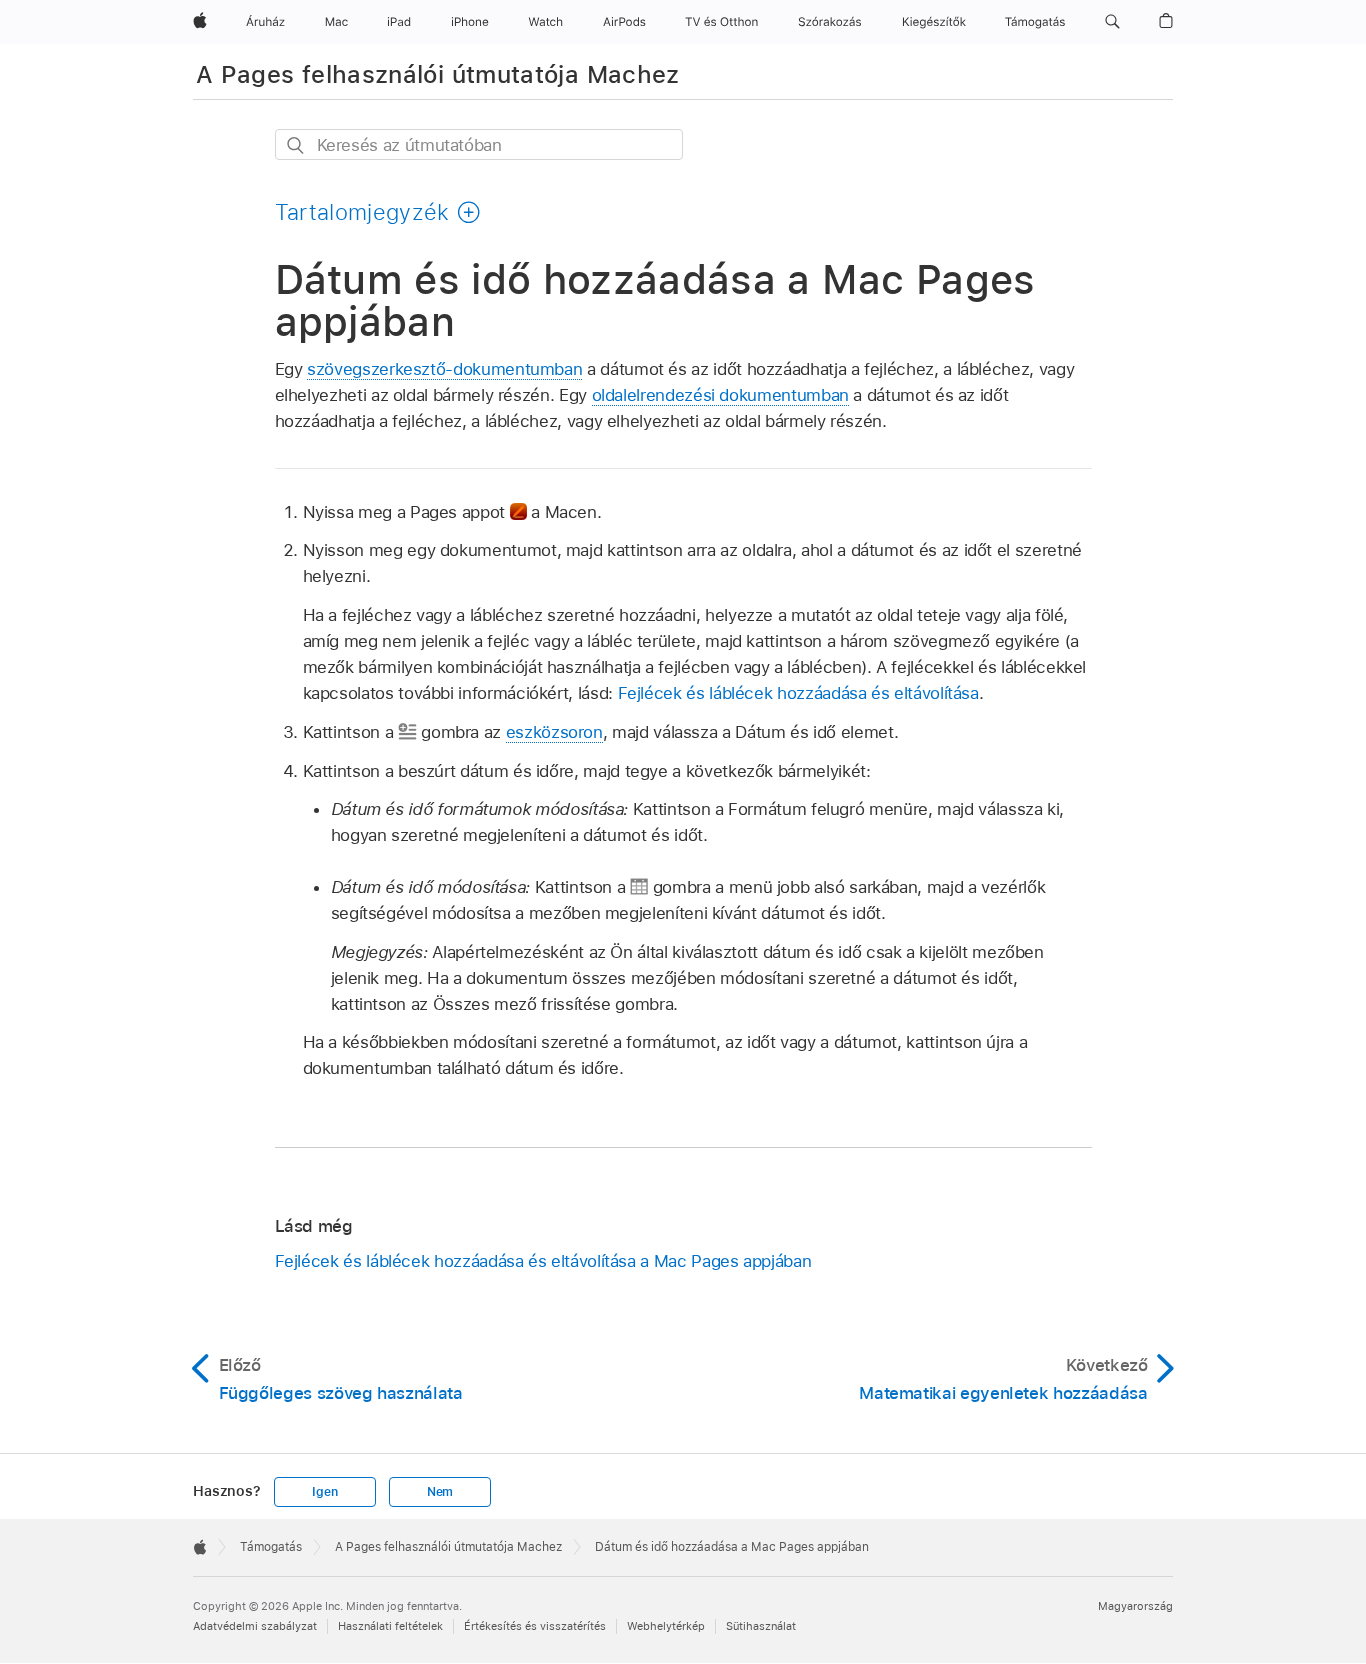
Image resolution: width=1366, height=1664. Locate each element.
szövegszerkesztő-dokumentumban (444, 369)
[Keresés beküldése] (296, 145)
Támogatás (271, 1547)
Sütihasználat (761, 1626)
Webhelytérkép (666, 1626)
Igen (324, 1492)
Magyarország (1135, 1606)
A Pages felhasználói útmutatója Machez (438, 74)
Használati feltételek (390, 1626)
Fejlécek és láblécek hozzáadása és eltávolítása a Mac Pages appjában (543, 1261)
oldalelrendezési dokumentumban (720, 395)
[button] (1112, 22)
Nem (440, 1492)
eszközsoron (554, 732)
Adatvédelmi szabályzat (255, 1626)
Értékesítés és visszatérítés (535, 1626)
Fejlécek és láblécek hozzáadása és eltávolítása (798, 693)
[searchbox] (479, 144)
